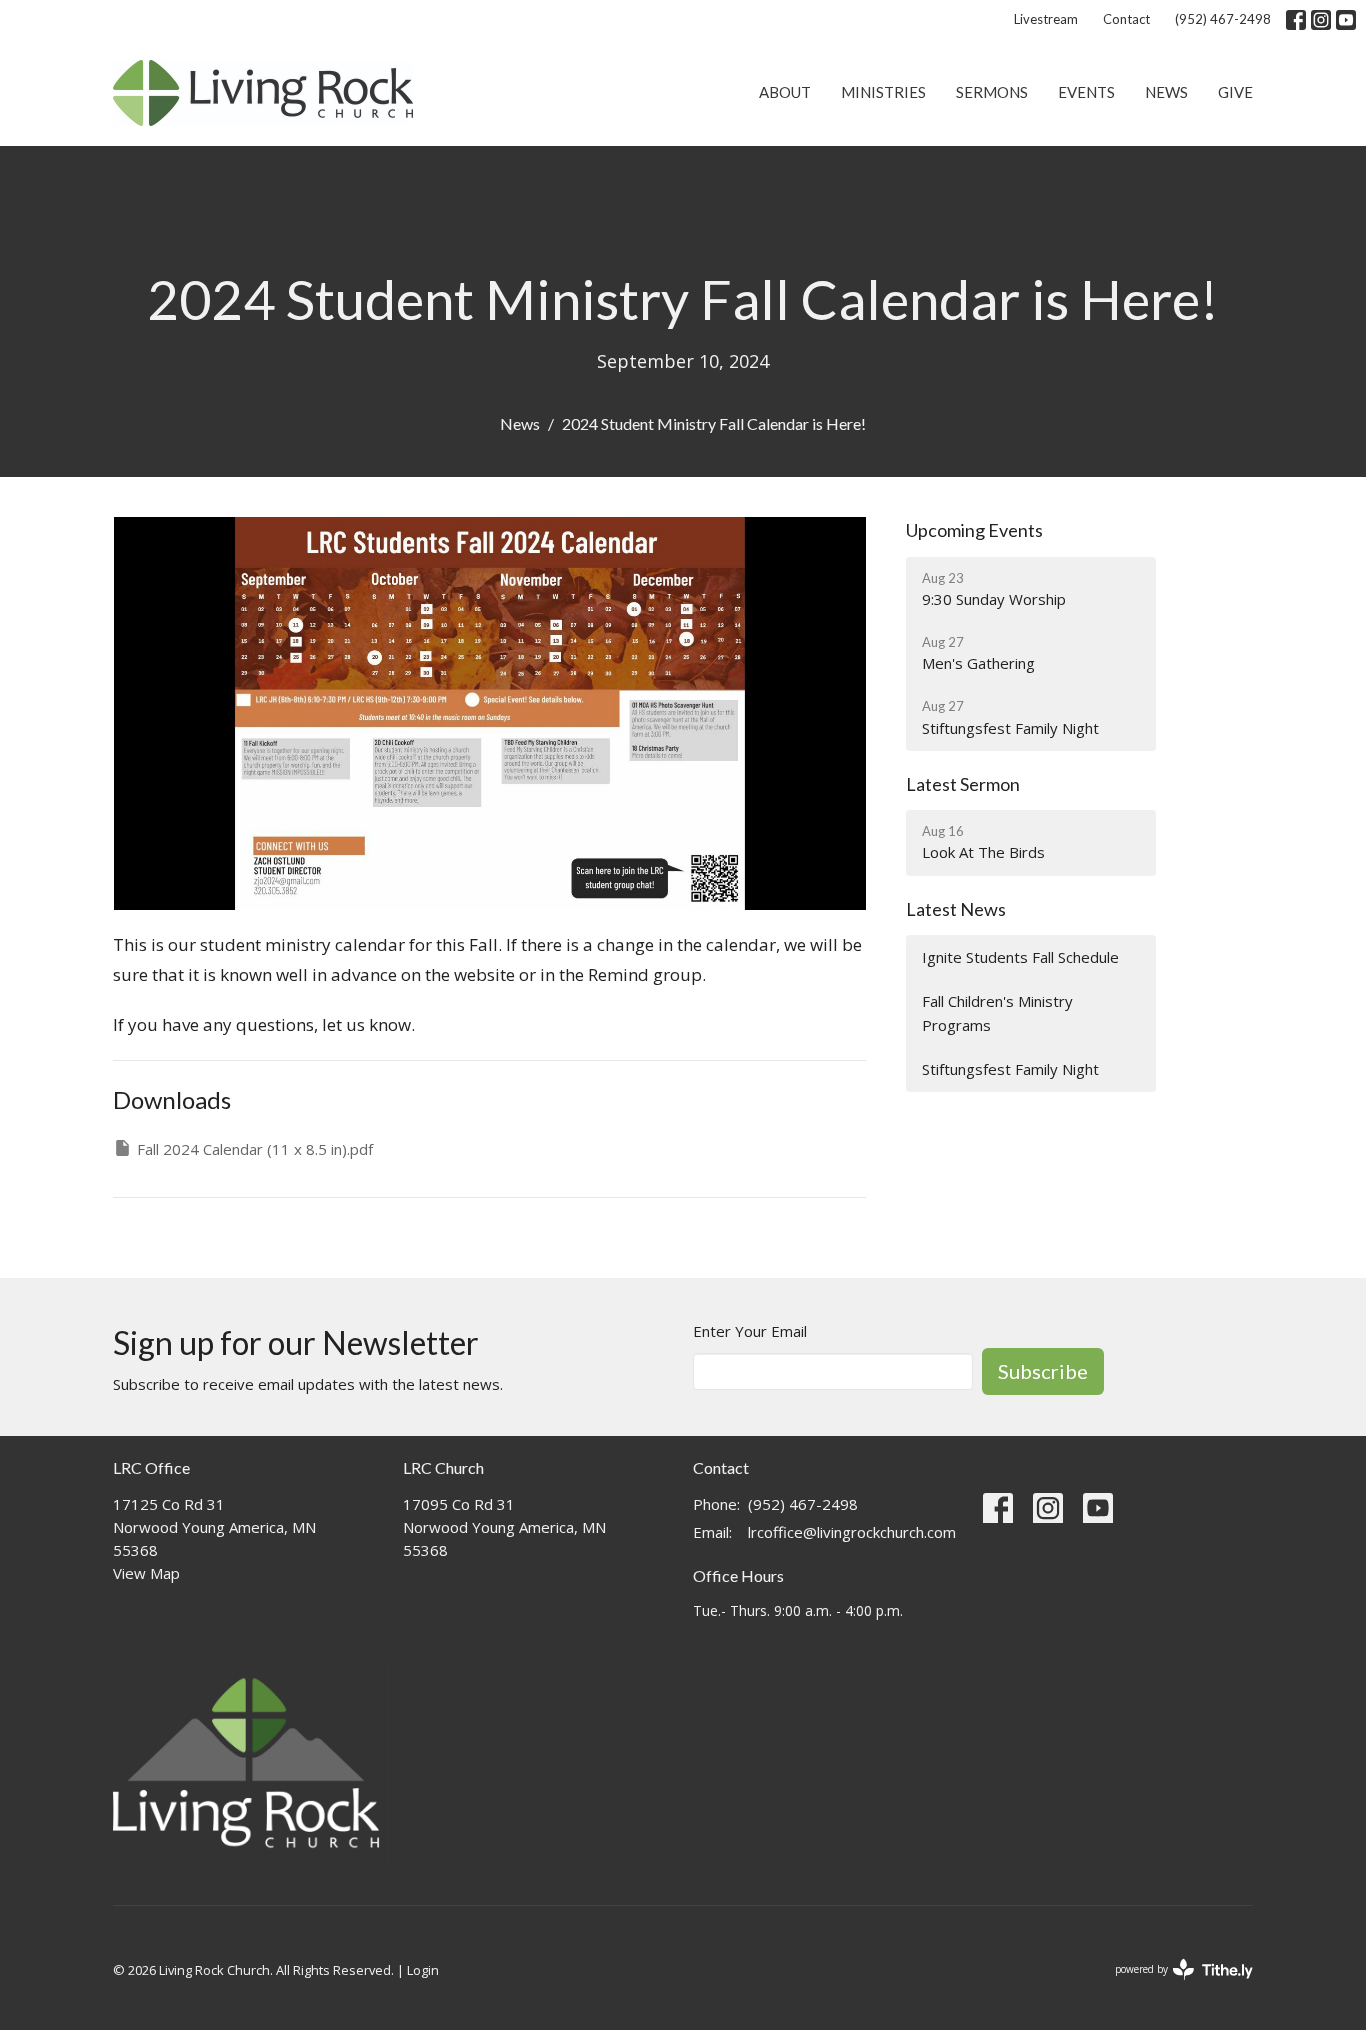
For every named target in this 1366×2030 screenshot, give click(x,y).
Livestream (1046, 19)
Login (423, 1970)
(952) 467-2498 (1223, 19)
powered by (1173, 1986)
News (1166, 92)
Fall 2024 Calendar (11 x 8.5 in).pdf (255, 1149)
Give (1235, 92)
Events (1086, 92)
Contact (1126, 19)
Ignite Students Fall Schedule (1020, 957)
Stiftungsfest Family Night (1010, 1069)
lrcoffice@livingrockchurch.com (852, 1532)
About (785, 92)
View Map (146, 1573)
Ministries (883, 92)
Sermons (992, 92)
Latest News (956, 909)
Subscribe (1043, 1371)
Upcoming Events (974, 530)
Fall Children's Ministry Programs (997, 1012)
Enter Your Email (750, 1331)
